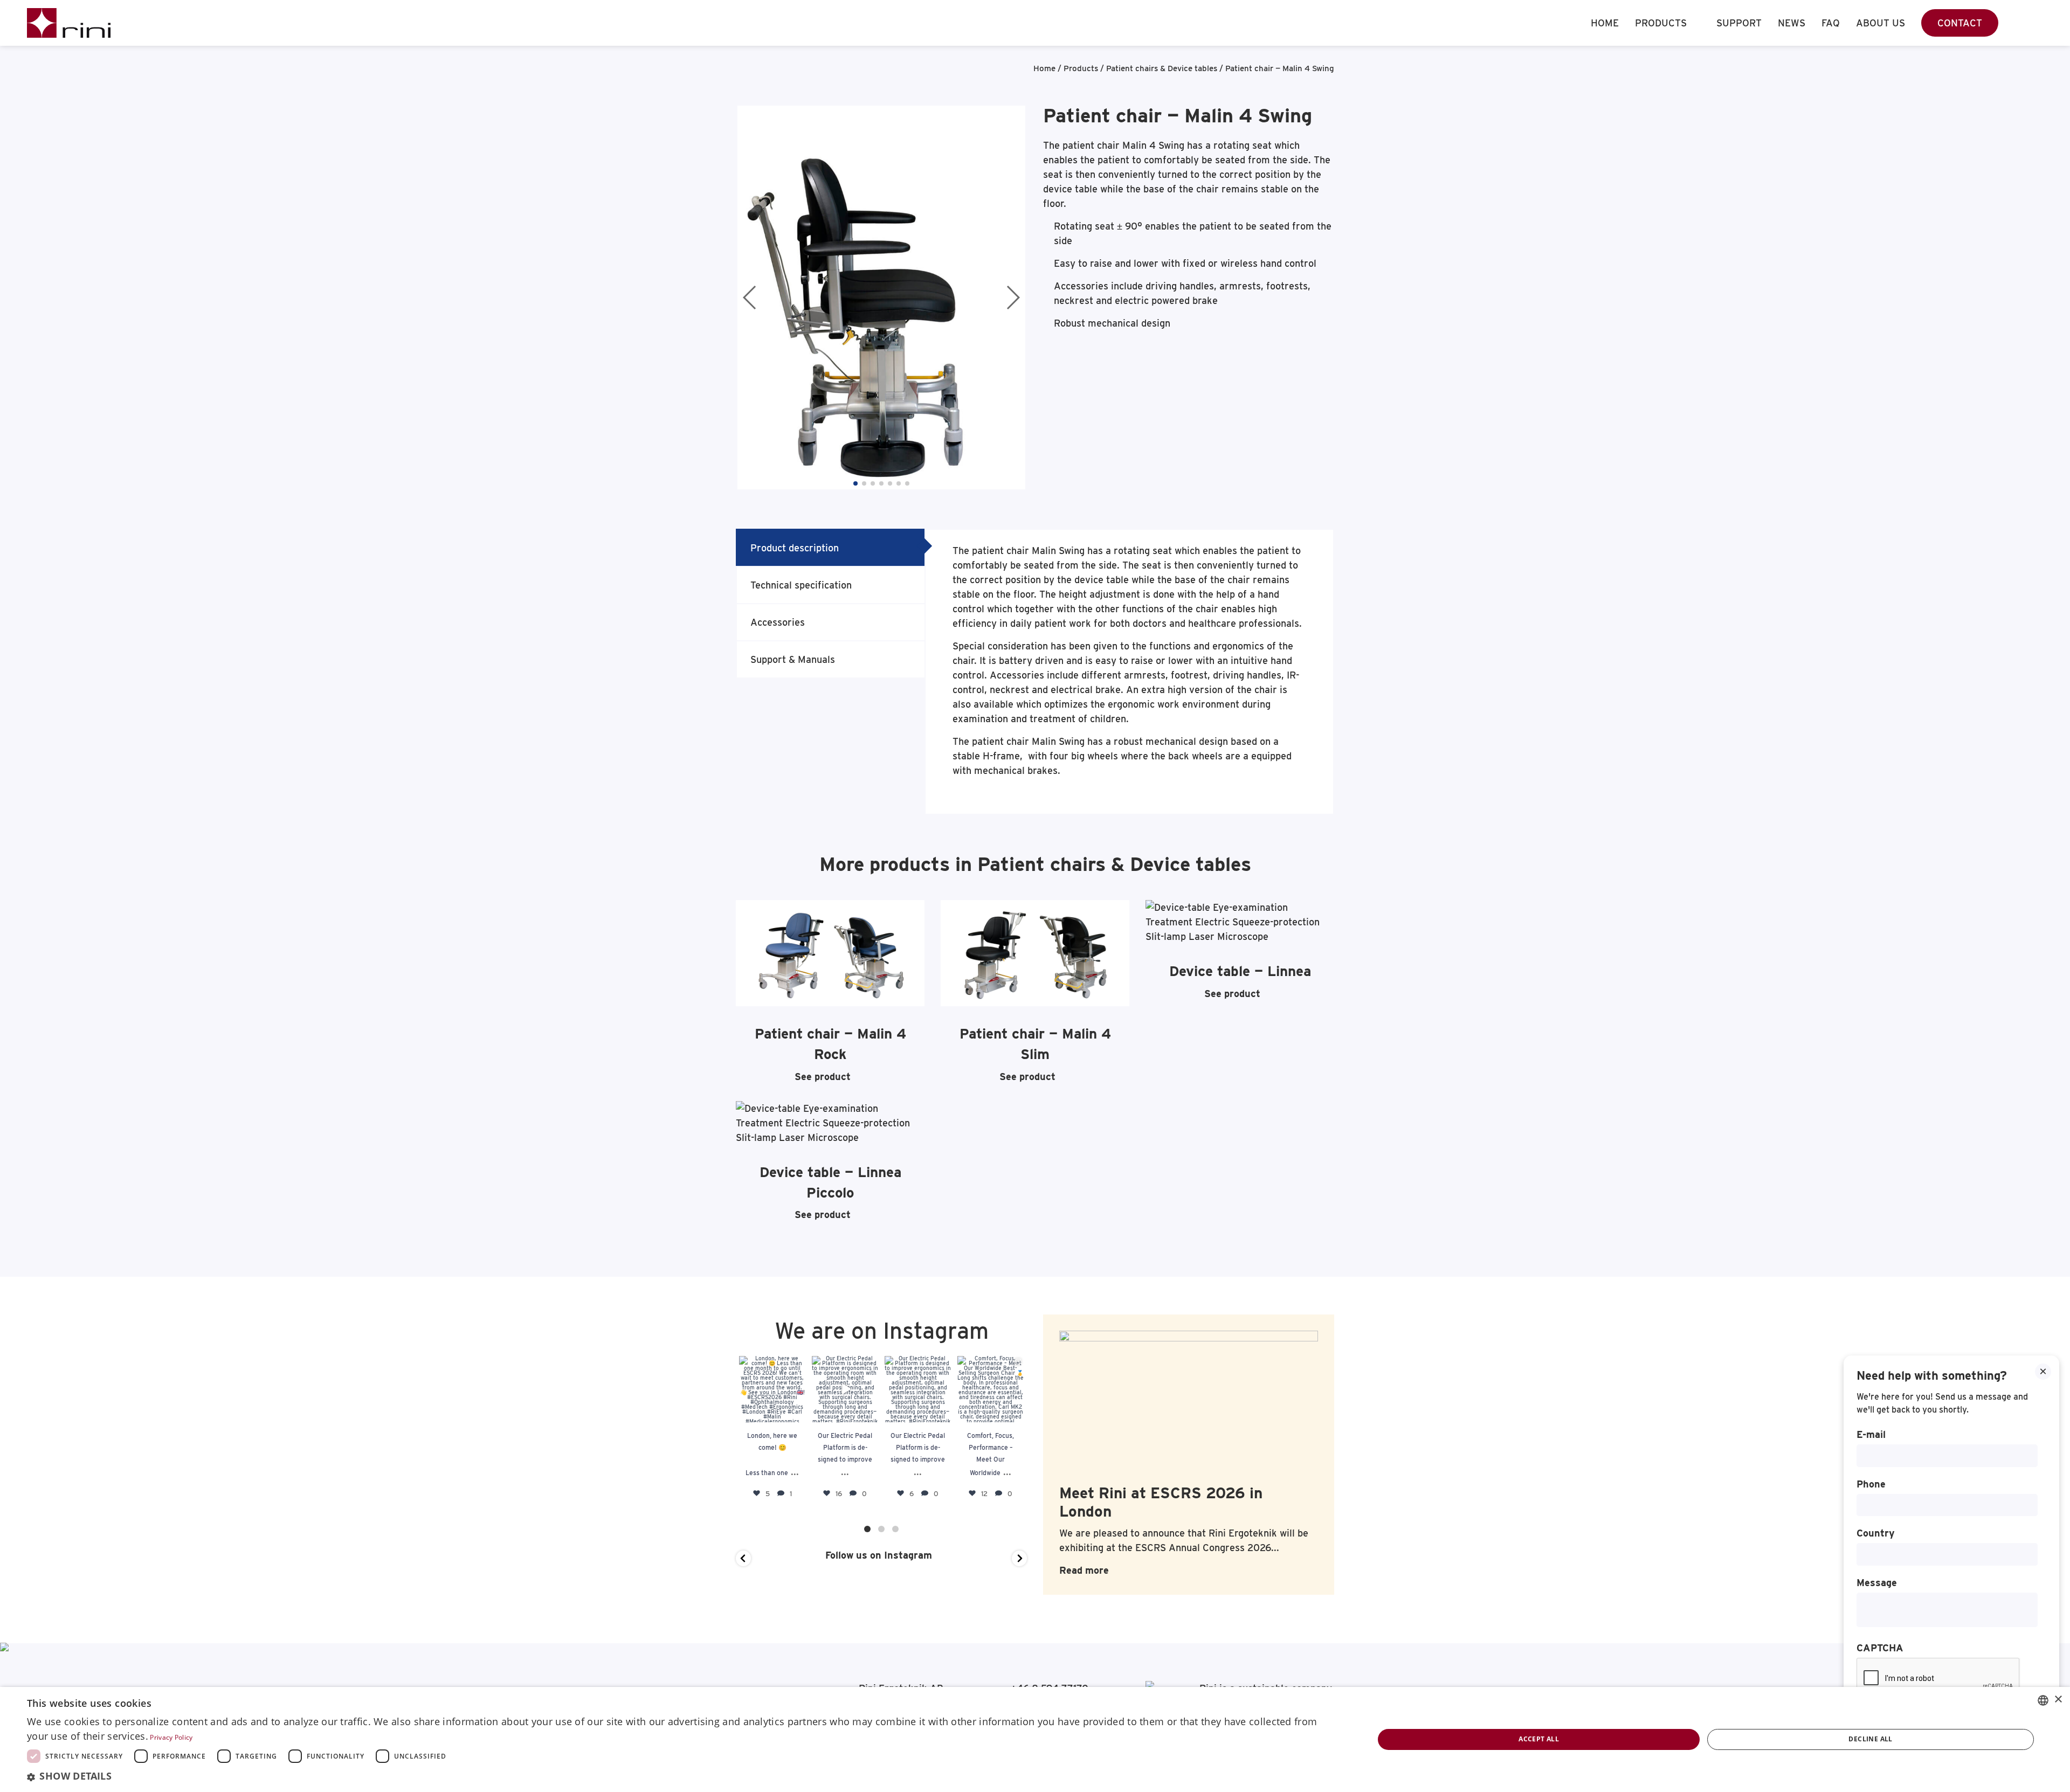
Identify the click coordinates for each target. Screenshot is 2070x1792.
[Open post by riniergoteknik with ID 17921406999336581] (845, 1389)
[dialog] (1035, 1739)
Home (1605, 23)
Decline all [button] (1870, 1739)
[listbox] (2043, 1700)
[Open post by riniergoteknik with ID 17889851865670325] (772, 1389)
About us (1881, 23)
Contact (1960, 23)
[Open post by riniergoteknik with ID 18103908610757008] (918, 1389)
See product (823, 1077)
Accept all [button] (1539, 1739)
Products (1661, 23)
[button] (855, 483)
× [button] (2058, 1700)
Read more (1084, 1570)
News (1792, 23)
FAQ (1831, 23)
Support (1739, 23)
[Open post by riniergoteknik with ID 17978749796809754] (991, 1389)
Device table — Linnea (1240, 971)
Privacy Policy (171, 1737)
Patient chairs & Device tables (1162, 68)
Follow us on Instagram (877, 1555)
